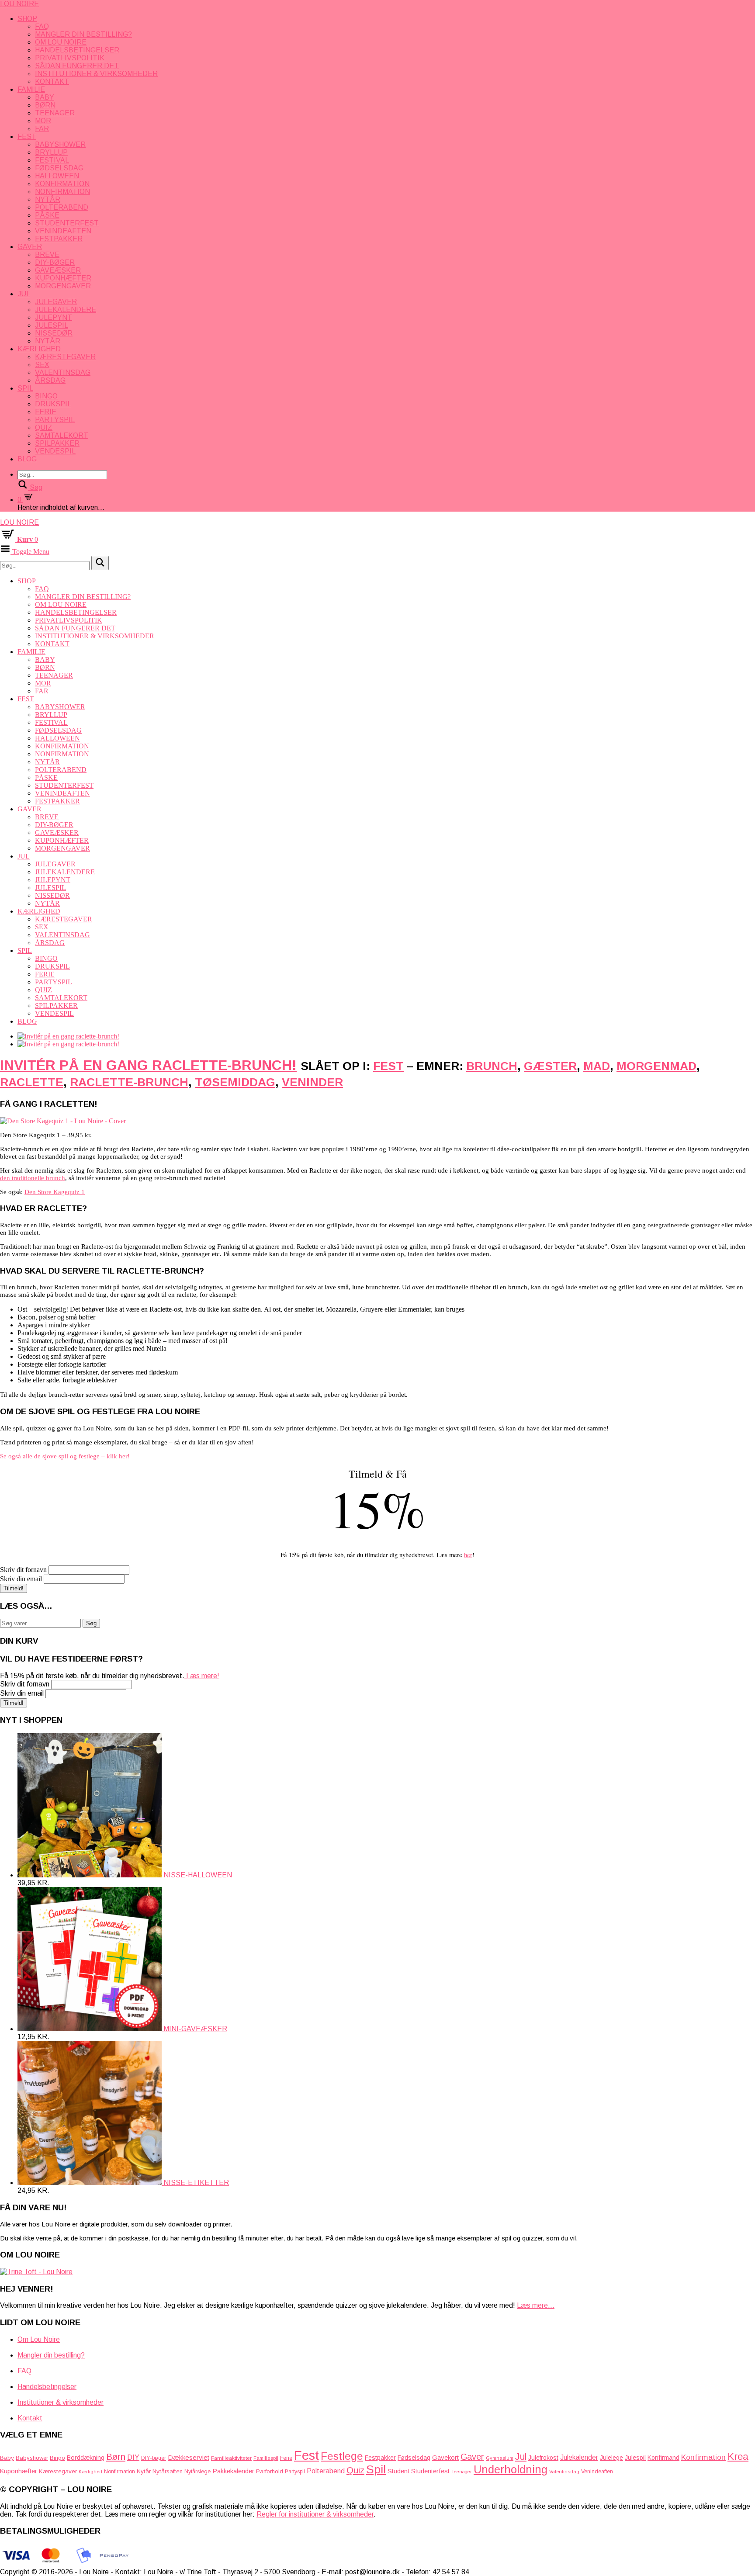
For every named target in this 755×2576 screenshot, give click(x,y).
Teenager (55, 113)
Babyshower (60, 144)
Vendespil (55, 451)
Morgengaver (63, 286)
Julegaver (56, 302)
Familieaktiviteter (231, 2458)
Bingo (46, 396)
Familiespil (266, 2458)
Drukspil (53, 404)
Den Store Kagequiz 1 (55, 1192)
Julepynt (54, 317)
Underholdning (511, 2469)
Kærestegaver (65, 357)
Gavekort (445, 2457)
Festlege (342, 2456)
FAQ (42, 26)
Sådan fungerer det (77, 66)
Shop (27, 19)
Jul (24, 294)
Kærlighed (39, 349)
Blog (27, 459)
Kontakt (52, 81)
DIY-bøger (55, 262)
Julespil (52, 325)
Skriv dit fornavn (23, 1570)
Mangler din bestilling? (83, 34)
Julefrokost (543, 2458)
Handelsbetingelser (77, 50)
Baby (45, 97)
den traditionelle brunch (33, 1178)
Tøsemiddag (235, 1082)
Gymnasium (500, 2458)
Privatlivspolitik (70, 58)
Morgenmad (656, 1066)
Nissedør (54, 333)
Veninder (312, 1082)
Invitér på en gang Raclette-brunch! (148, 1065)
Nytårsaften (168, 2471)
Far (42, 129)
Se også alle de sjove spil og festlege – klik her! (65, 1456)
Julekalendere (66, 310)
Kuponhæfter (63, 278)
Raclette (32, 1082)
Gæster (550, 1066)
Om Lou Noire (61, 42)
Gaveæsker (58, 270)
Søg (91, 1623)
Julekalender (579, 2457)
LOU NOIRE (19, 4)
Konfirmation (62, 184)
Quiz (44, 428)
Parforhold (270, 2471)
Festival (52, 160)
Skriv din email (21, 1579)
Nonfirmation (62, 192)
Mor (43, 121)
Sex (42, 365)
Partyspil (55, 420)
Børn (45, 105)
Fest (27, 137)
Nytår (48, 199)
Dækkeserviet (189, 2457)
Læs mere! (202, 1676)
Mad (597, 1066)
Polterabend (62, 207)
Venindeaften (63, 231)
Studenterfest (67, 223)
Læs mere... (536, 2305)
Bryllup (51, 152)
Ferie (46, 412)
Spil (25, 388)
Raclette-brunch (129, 1082)
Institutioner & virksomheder (96, 74)
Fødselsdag (59, 168)
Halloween (57, 176)
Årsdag (50, 380)
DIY (133, 2457)
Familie (31, 89)
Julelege (611, 2458)
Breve (47, 254)
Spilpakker (57, 443)
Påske (47, 215)
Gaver (30, 247)
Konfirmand (663, 2458)
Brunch (492, 1066)
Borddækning (86, 2458)
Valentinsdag (63, 372)
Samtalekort (62, 435)
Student (398, 2471)
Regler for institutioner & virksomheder (315, 2514)
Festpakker (59, 239)
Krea (738, 2457)
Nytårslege (197, 2472)
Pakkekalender (233, 2471)
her (468, 1555)
